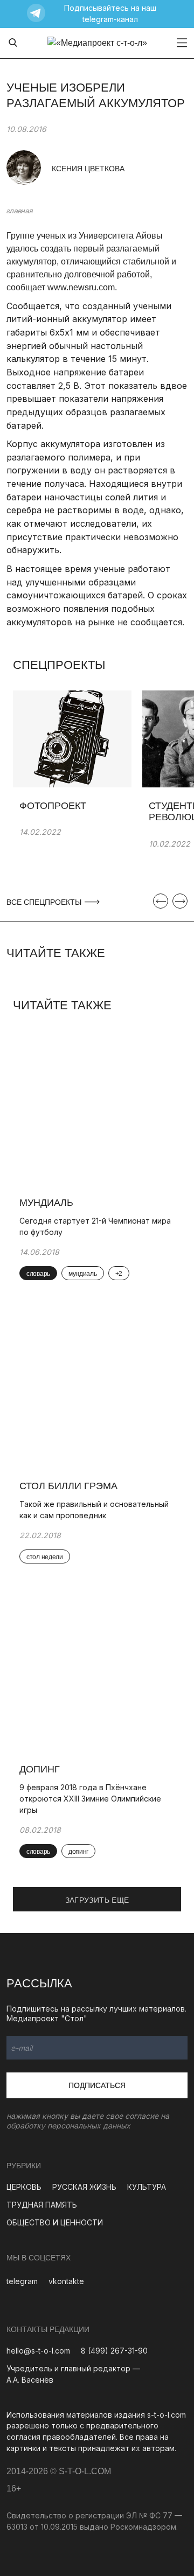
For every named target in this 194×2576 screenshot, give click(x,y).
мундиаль (83, 1274)
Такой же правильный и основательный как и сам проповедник (94, 1510)
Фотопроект (53, 806)
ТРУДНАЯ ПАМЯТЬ (42, 2205)
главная (19, 211)
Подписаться (97, 2085)
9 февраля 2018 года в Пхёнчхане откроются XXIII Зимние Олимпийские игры (90, 1799)
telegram (22, 2281)
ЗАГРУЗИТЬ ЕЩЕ (97, 1900)
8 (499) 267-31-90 (114, 2351)
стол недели (45, 1557)
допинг (78, 1852)
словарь (38, 1274)
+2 (119, 1274)
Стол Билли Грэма (68, 1486)
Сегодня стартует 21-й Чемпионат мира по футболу (95, 1226)
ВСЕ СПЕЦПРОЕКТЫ (45, 902)
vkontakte (66, 2281)
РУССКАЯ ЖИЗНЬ (84, 2187)
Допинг (40, 1769)
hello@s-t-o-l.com (38, 2351)
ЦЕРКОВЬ (24, 2187)
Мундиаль (46, 1203)
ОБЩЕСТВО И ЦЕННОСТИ (55, 2222)
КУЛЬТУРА (147, 2187)
